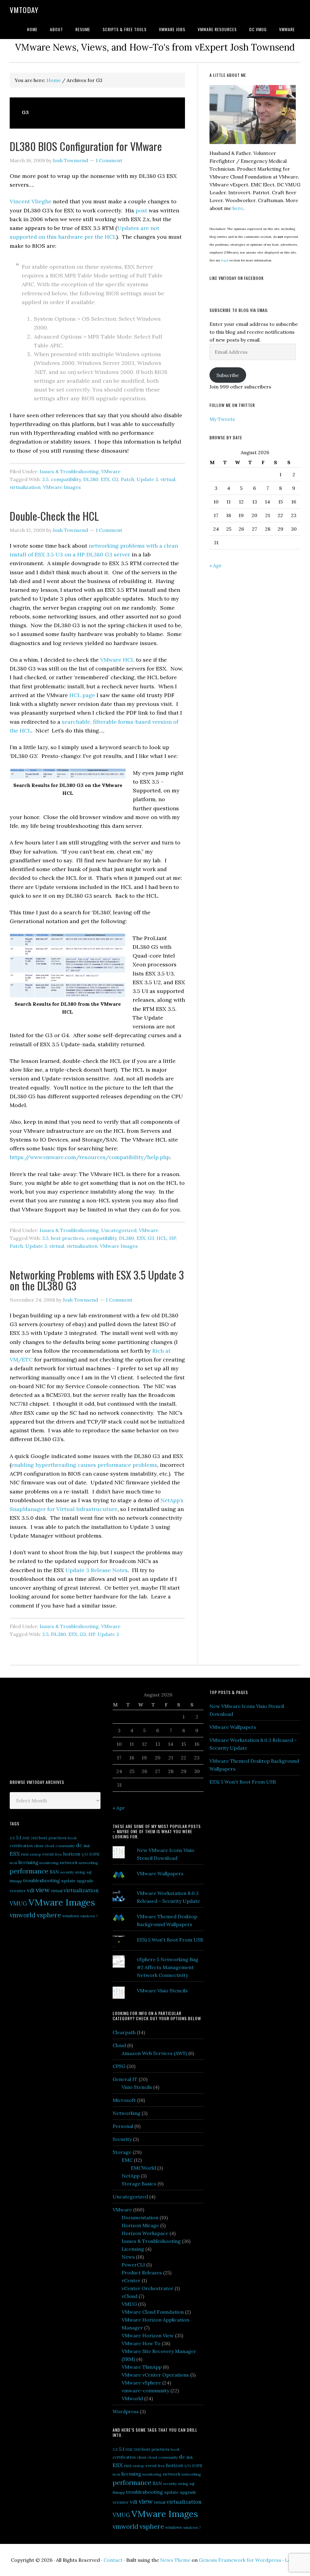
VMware (111, 471)
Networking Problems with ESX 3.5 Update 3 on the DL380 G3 (97, 1280)
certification (21, 1846)
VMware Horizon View (148, 2335)
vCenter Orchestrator (148, 2288)
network (69, 1863)
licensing (28, 1862)
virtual (168, 479)
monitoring (49, 1863)
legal (225, 260)
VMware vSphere (141, 2383)
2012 (26, 1838)
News (128, 2257)
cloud (49, 1846)
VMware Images (62, 487)
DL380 (91, 479)
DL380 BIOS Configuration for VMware (86, 146)
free (59, 1854)
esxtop (35, 1854)
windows (71, 1916)
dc (79, 1845)
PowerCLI (133, 2265)
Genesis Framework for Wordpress (240, 2560)
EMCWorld (143, 2168)
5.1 (19, 1837)
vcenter (18, 1891)
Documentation (140, 2217)
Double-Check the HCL (54, 516)
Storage (122, 2152)
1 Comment (109, 160)
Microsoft (124, 2100)
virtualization (25, 487)
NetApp (131, 2176)
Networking (127, 2113)
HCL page (82, 695)
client (39, 1846)
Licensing (133, 2249)
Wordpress (126, 2411)
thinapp (16, 1881)
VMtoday (24, 10)
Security (122, 2139)
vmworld (23, 1915)
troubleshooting (42, 1880)
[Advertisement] (55, 1728)
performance (29, 1871)
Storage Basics (139, 2184)
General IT (125, 2079)
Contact (113, 2560)
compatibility (66, 479)
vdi (31, 1890)
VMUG (18, 1904)
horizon (72, 1854)
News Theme (175, 2560)
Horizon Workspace (145, 2233)
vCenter (131, 2280)
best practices (68, 1238)
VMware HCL (117, 660)
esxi (25, 1854)
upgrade (85, 1881)
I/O (85, 1854)
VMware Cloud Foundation (153, 2312)
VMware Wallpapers (160, 1873)
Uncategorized (119, 1230)
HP (173, 1238)
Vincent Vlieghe (31, 201)
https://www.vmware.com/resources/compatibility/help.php (90, 1157)
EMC (127, 2160)
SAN (54, 1872)
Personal (123, 2126)
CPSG (119, 2066)
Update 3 (147, 479)
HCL (162, 1238)
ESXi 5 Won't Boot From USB (170, 1940)
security (67, 1872)
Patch (127, 479)
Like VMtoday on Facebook (237, 278)
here (238, 208)
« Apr (216, 565)
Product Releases (142, 2273)
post (142, 210)
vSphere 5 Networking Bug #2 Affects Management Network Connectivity (168, 1967)
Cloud (119, 2045)
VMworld (132, 2398)
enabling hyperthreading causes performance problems (84, 1465)
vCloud (130, 2296)
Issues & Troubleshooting (69, 471)
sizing (80, 1872)
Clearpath (124, 2032)
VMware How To (141, 2343)
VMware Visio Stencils (162, 1991)
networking (88, 1863)
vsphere (49, 1915)
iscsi (13, 1863)
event (48, 1854)
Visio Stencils (137, 2087)
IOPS (94, 1854)
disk (87, 1846)
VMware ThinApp (142, 2367)
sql (89, 1872)
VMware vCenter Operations (155, 2375)
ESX (105, 479)
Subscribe (228, 375)
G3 (115, 479)
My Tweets (222, 419)
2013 (34, 1838)
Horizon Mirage (140, 2225)
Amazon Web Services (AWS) (154, 2053)
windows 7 (89, 1916)
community (65, 1846)
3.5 (45, 479)
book (72, 1838)
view (43, 1890)
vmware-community (145, 2391)
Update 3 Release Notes (97, 1570)
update (68, 1881)
